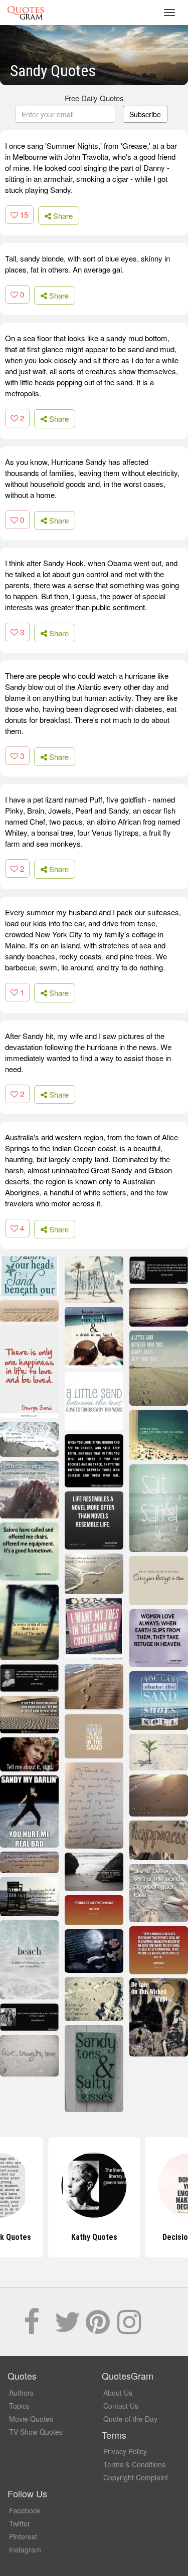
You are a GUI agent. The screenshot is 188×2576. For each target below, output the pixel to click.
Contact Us (121, 2406)
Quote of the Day (130, 2419)
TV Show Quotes (36, 2432)
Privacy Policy (125, 2451)
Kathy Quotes (94, 2237)
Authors (21, 2393)
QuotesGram (26, 13)
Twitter (20, 2523)
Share (62, 216)
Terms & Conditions (134, 2464)
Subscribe (145, 114)
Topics (19, 2406)
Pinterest (23, 2536)
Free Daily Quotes (94, 98)
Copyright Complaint (136, 2477)
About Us (118, 2393)
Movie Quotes (31, 2419)
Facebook (25, 2510)
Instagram (25, 2549)
